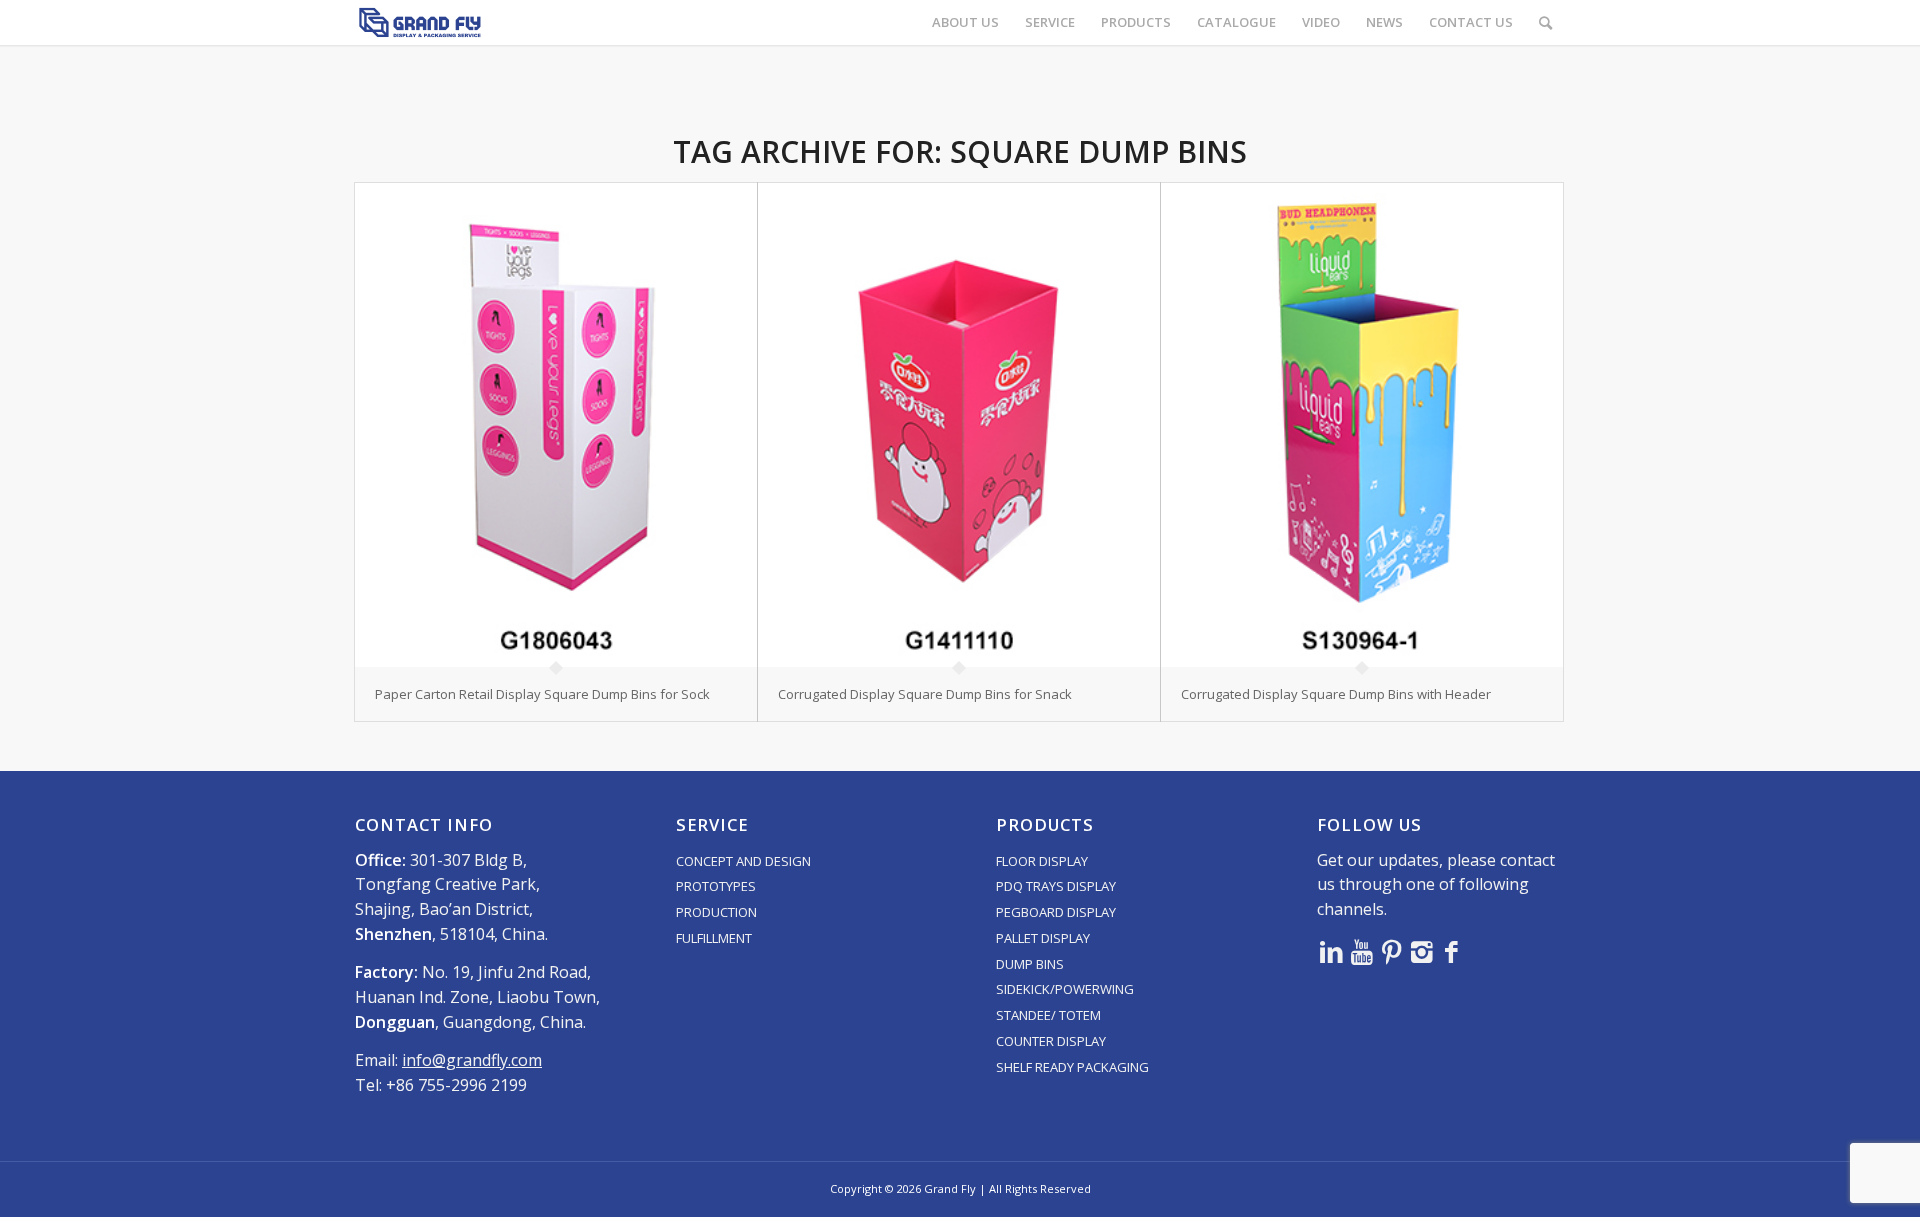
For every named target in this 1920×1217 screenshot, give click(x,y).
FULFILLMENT (714, 938)
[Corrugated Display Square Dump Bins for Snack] (959, 425)
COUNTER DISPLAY (1051, 1041)
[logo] (420, 22)
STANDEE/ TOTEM (1048, 1015)
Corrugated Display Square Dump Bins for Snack (925, 694)
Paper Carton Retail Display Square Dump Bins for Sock (542, 694)
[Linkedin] (1332, 951)
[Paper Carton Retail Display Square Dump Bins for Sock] (556, 425)
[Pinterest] (1392, 951)
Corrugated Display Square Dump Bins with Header (1336, 694)
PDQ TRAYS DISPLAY (1056, 886)
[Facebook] (1452, 951)
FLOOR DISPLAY (1042, 861)
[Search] (1545, 22)
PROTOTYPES (716, 886)
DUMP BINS (1030, 964)
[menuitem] (965, 22)
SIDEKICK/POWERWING (1065, 989)
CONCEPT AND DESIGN (743, 861)
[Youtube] (1362, 951)
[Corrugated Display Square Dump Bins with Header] (1362, 425)
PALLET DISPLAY (1043, 938)
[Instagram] (1422, 951)
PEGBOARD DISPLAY (1056, 912)
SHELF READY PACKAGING (1072, 1067)
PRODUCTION (716, 912)
